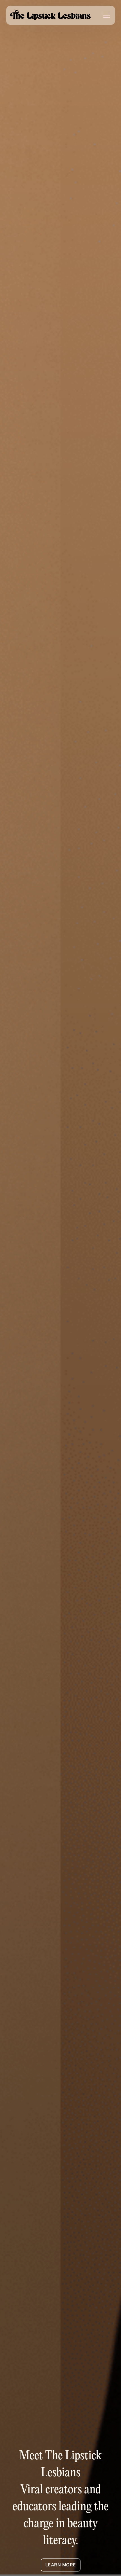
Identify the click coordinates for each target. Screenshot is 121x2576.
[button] (103, 15)
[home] (51, 15)
